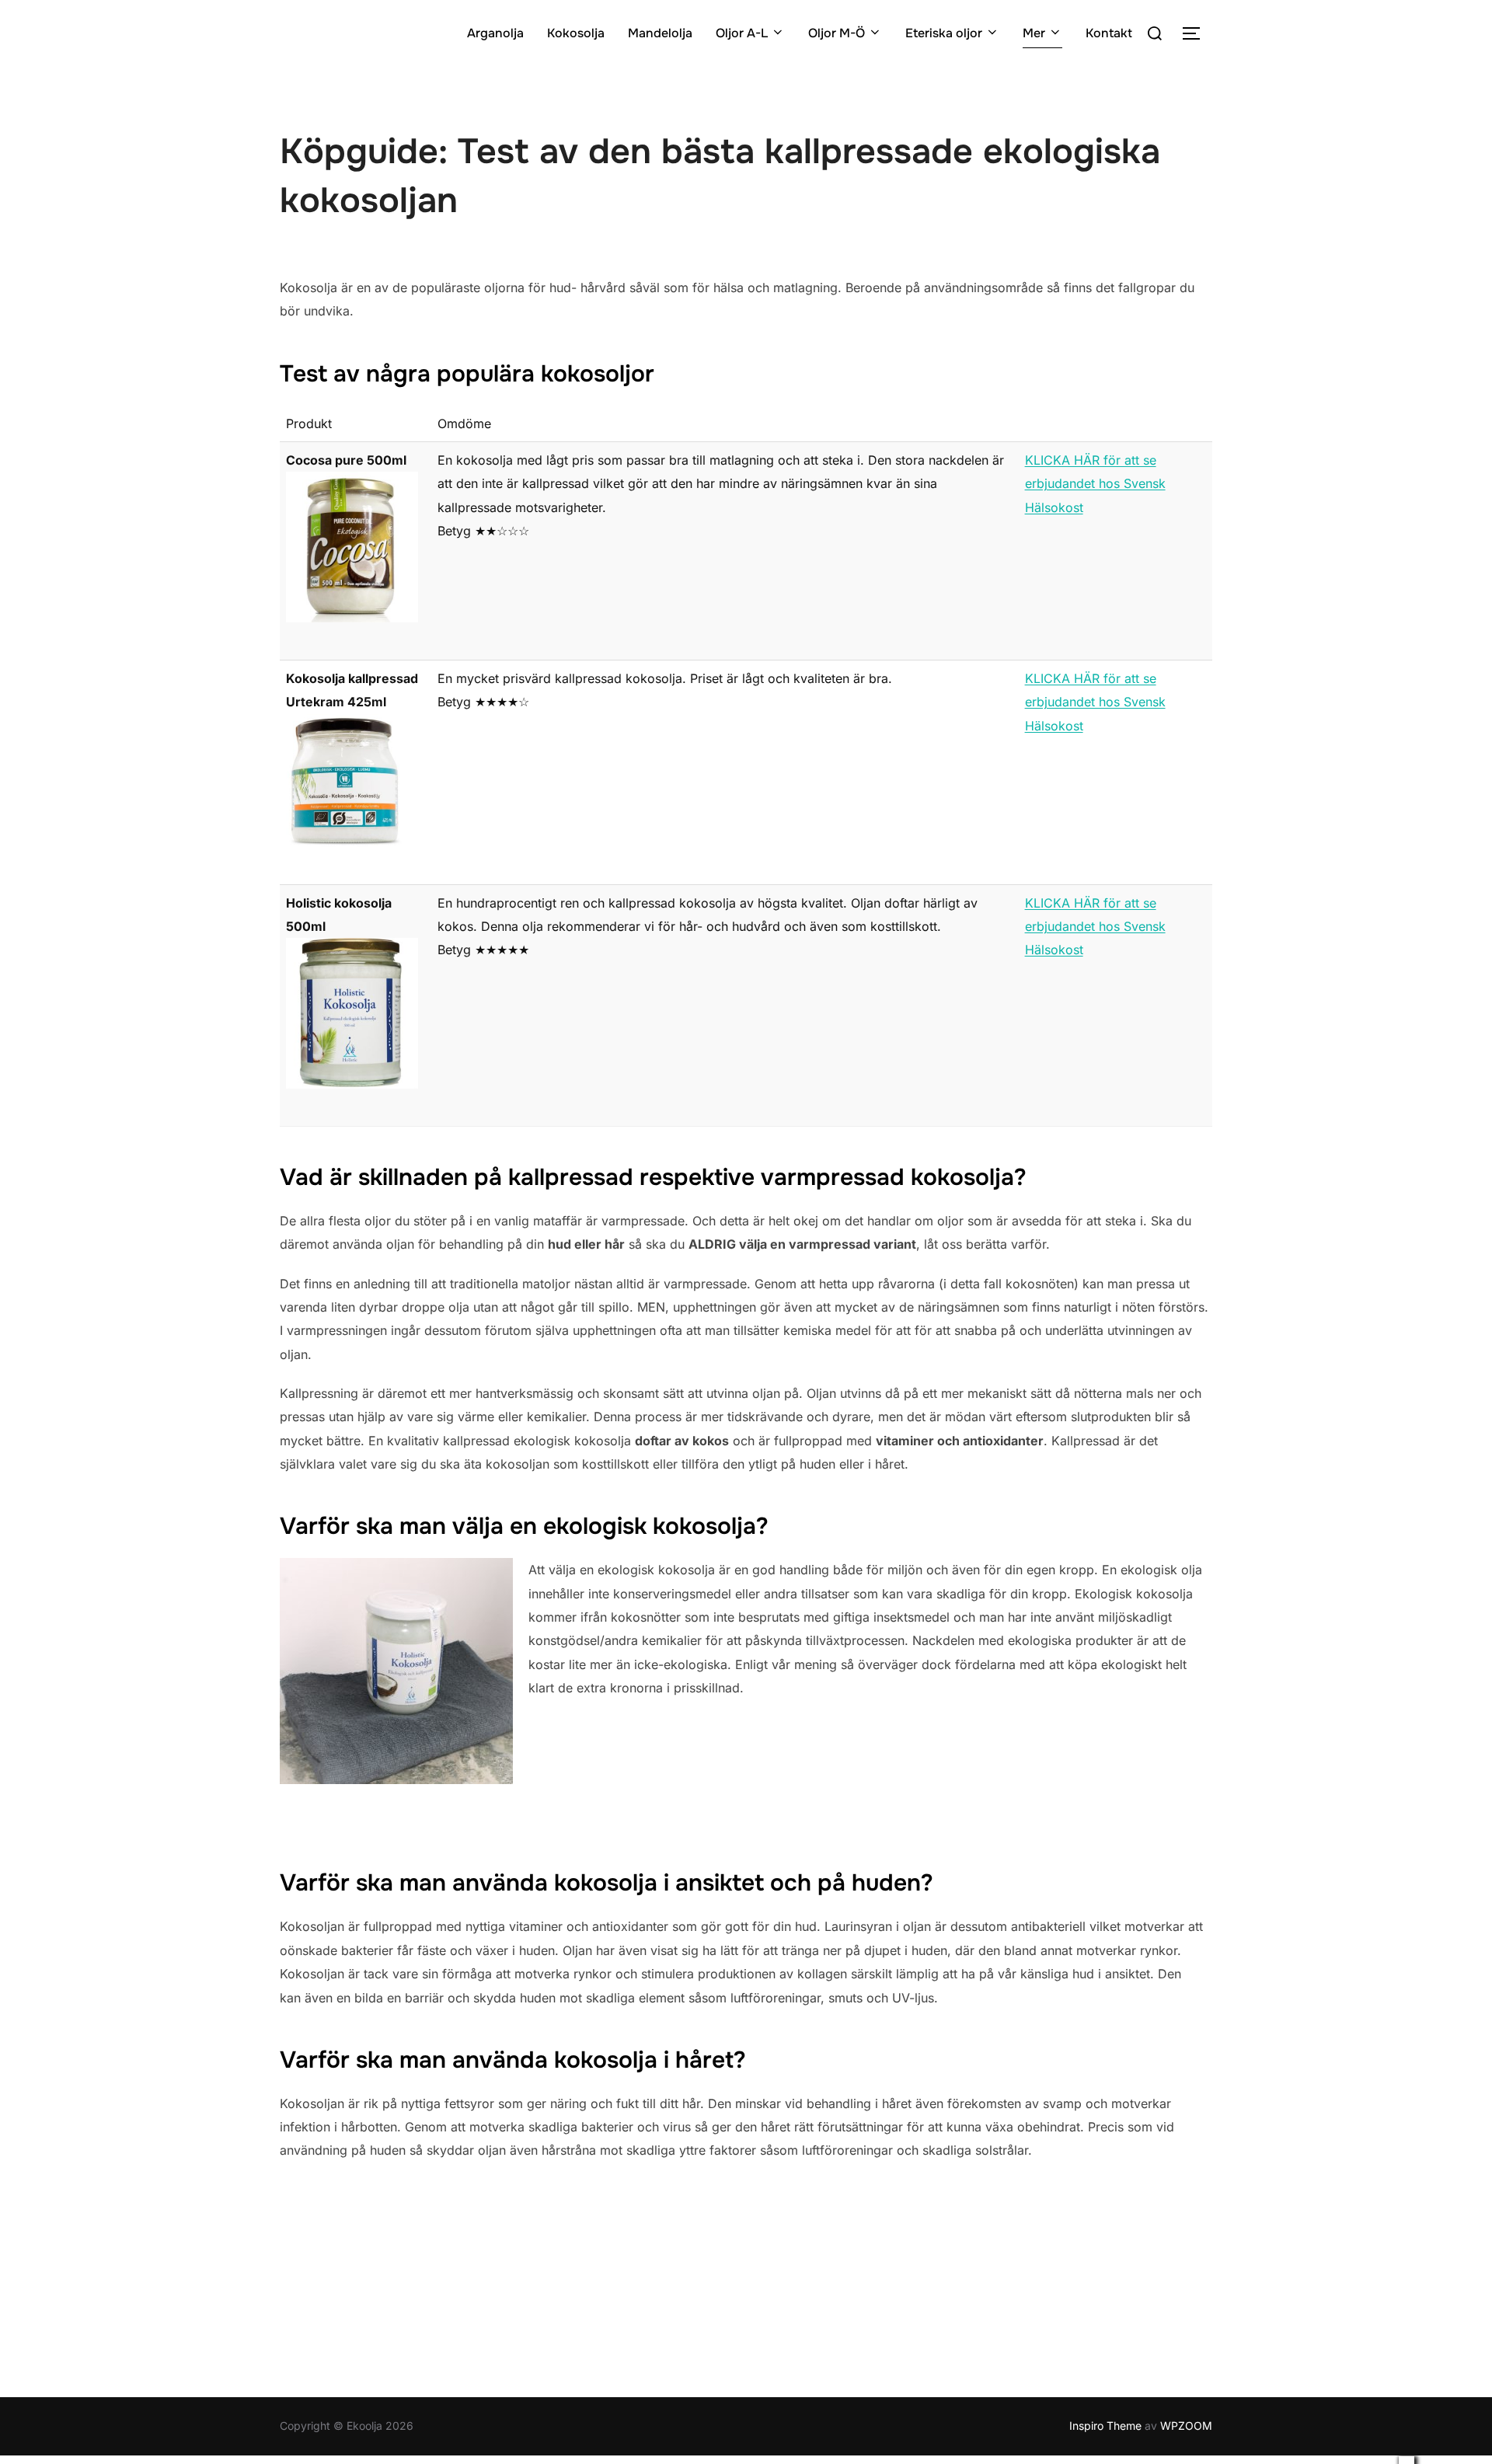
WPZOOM (1186, 2426)
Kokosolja (576, 33)
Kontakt (1109, 33)
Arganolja (495, 33)
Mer (1034, 33)
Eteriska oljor (944, 33)
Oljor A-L (742, 33)
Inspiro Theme (1105, 2426)
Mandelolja (660, 33)
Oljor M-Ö (837, 33)
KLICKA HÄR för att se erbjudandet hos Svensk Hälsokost (1095, 484)
